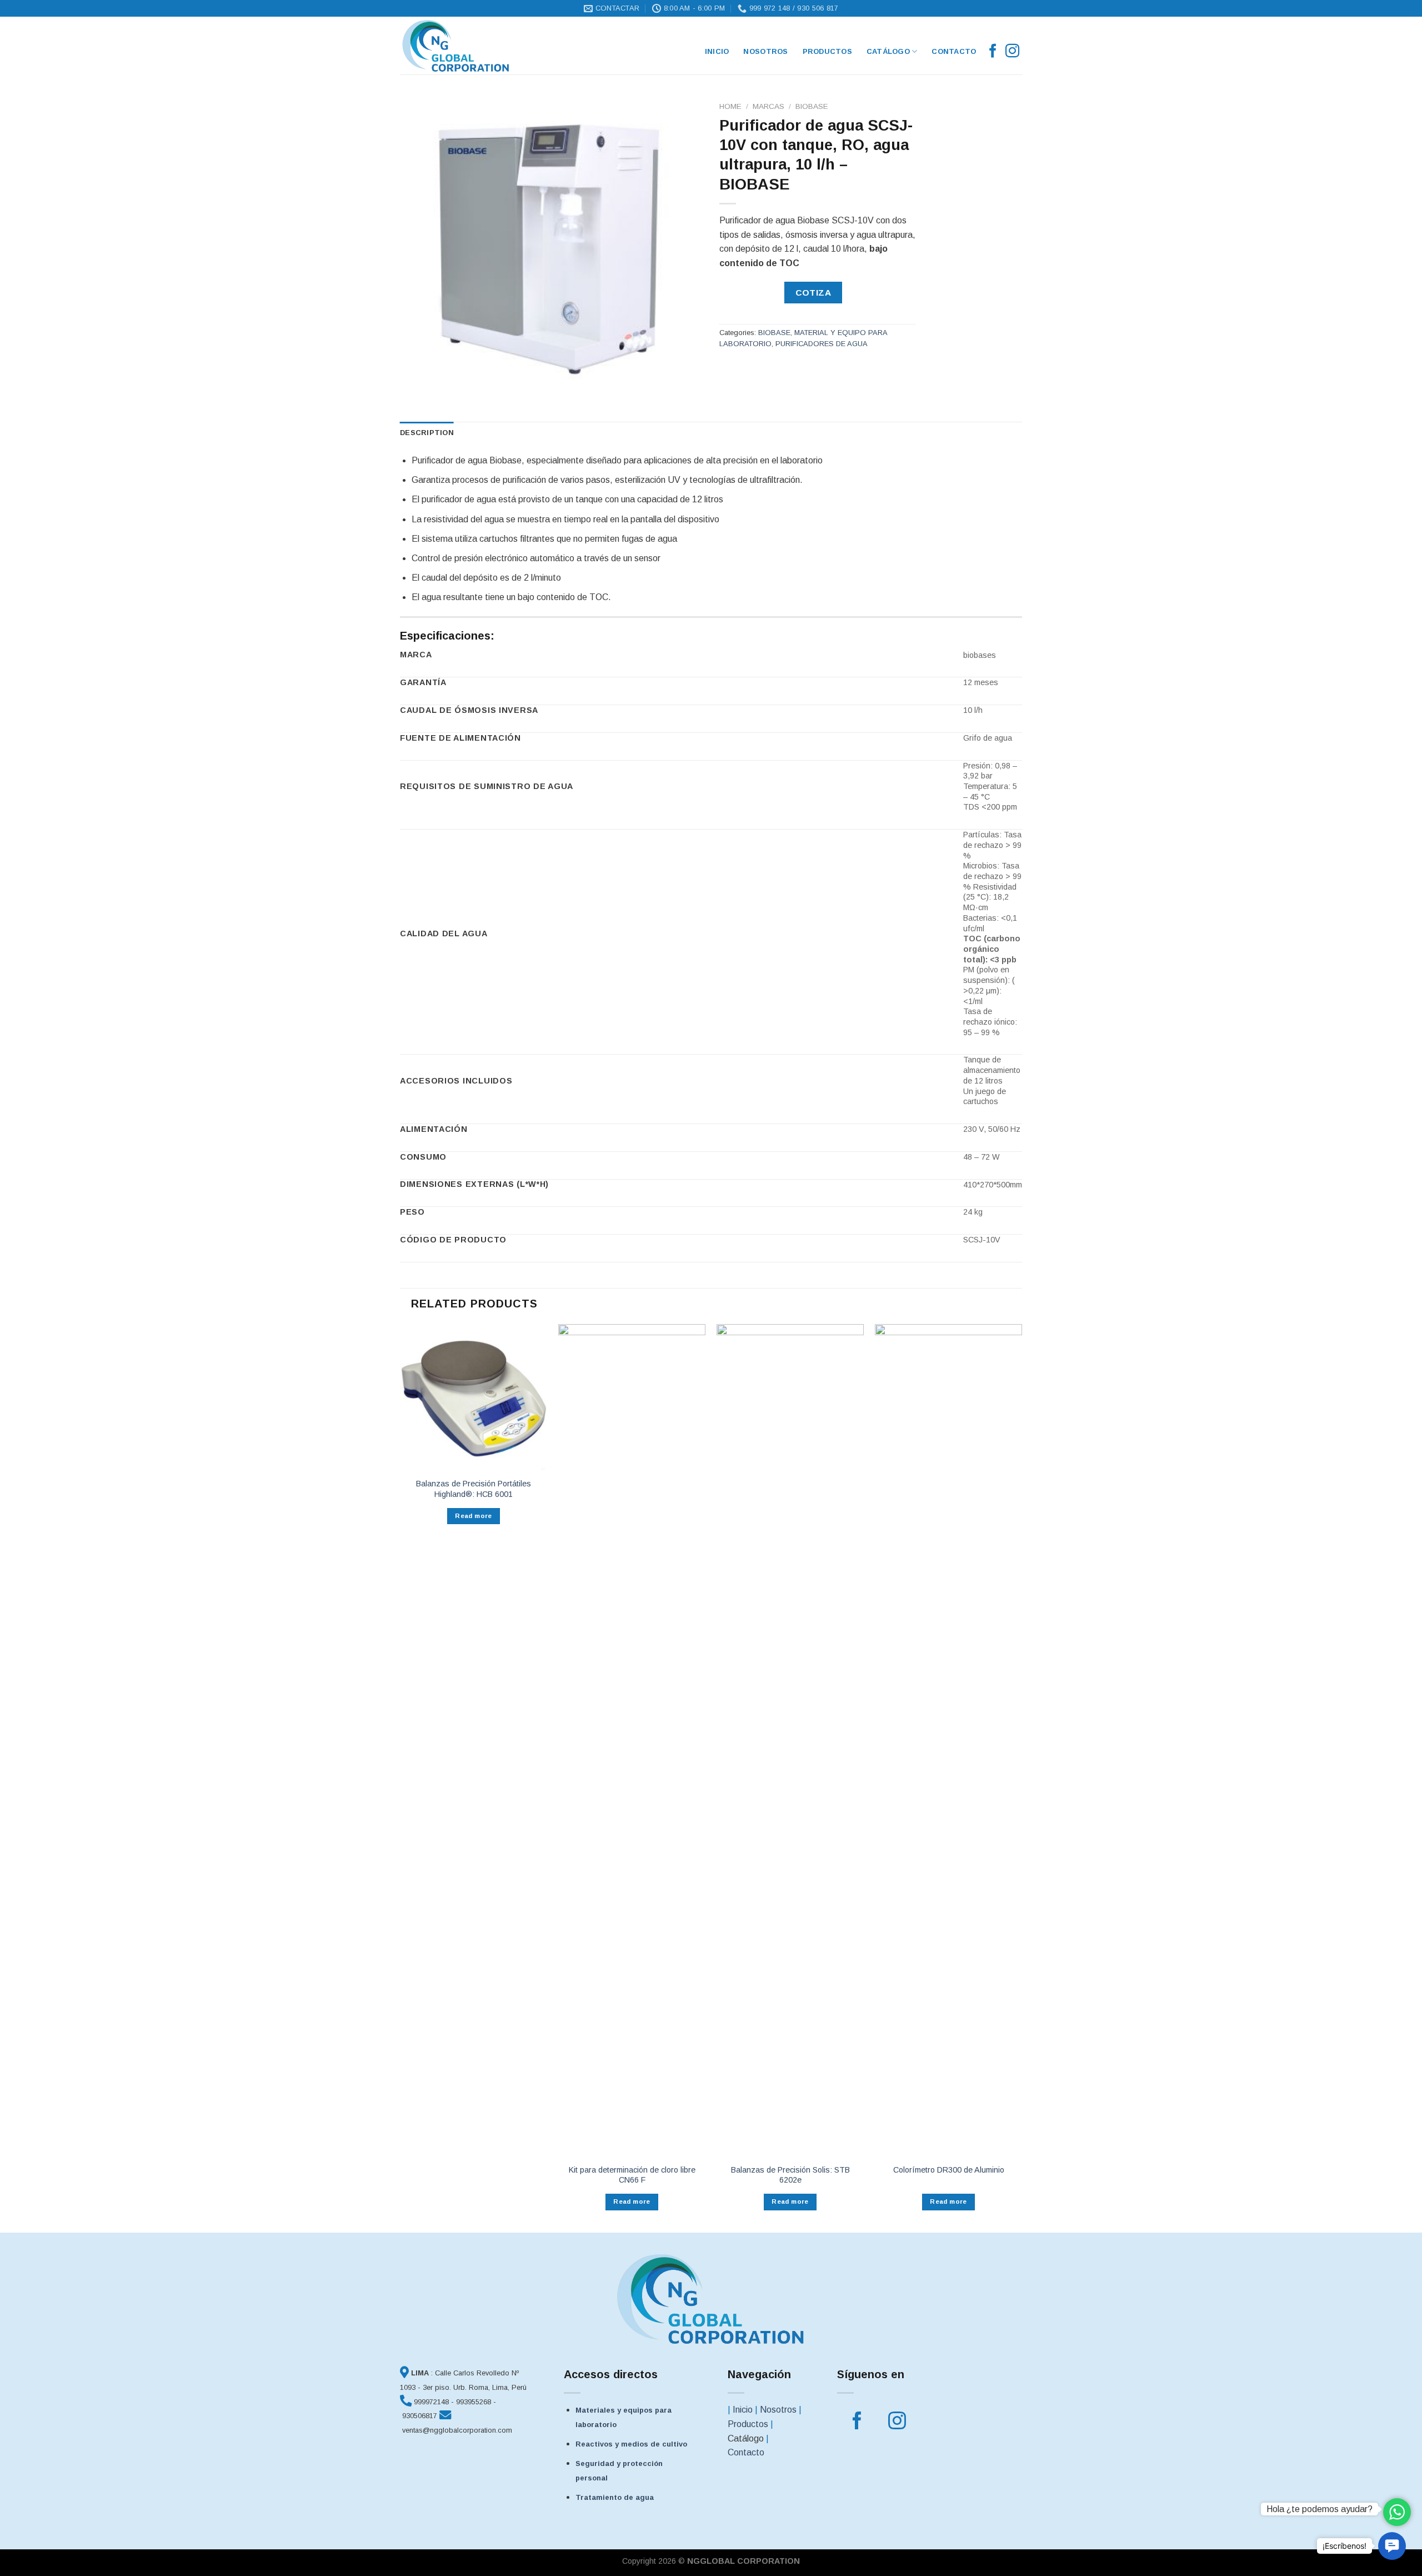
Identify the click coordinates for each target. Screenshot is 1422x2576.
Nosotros (765, 51)
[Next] (1022, 1777)
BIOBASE (812, 106)
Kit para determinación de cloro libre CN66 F (632, 2175)
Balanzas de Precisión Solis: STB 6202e (790, 2175)
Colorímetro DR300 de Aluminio (949, 2170)
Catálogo (888, 51)
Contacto (954, 51)
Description (427, 433)
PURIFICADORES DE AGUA (822, 344)
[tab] (427, 433)
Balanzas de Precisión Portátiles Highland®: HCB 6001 (474, 1489)
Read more (473, 1516)
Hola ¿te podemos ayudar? (1320, 2509)
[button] (1392, 2546)
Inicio (743, 2410)
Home (730, 106)
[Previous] (400, 1777)
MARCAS (768, 106)
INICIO (717, 51)
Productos (827, 51)
